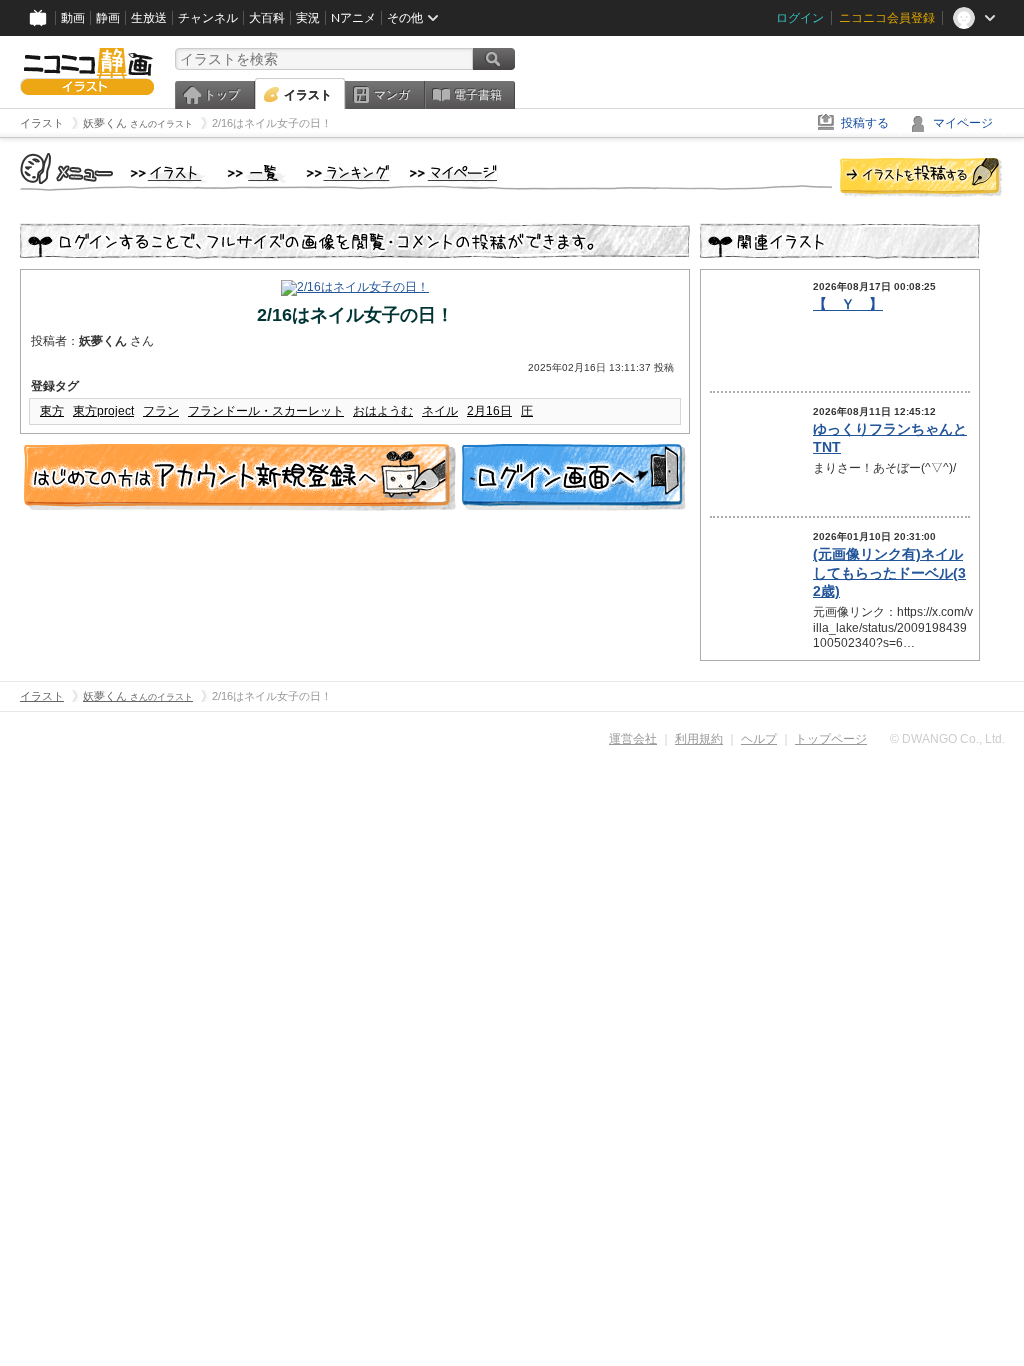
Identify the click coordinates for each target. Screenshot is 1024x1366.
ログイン (800, 18)
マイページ (963, 123)
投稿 (921, 178)
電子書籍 (478, 95)
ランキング (348, 174)
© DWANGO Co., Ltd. (947, 739)
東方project (103, 411)
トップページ (831, 739)
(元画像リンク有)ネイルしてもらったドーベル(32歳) (889, 572)
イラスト (308, 95)
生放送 (149, 18)
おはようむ (383, 411)
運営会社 (633, 739)
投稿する (865, 123)
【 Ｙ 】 (848, 304)
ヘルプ (759, 739)
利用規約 (699, 739)
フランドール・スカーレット (266, 411)
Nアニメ (353, 18)
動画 (73, 18)
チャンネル (208, 18)
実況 (308, 18)
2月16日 (489, 411)
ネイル (440, 411)
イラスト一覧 (257, 174)
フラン (161, 411)
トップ (222, 95)
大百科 (267, 18)
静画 (108, 18)
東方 (52, 411)
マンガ (392, 95)
